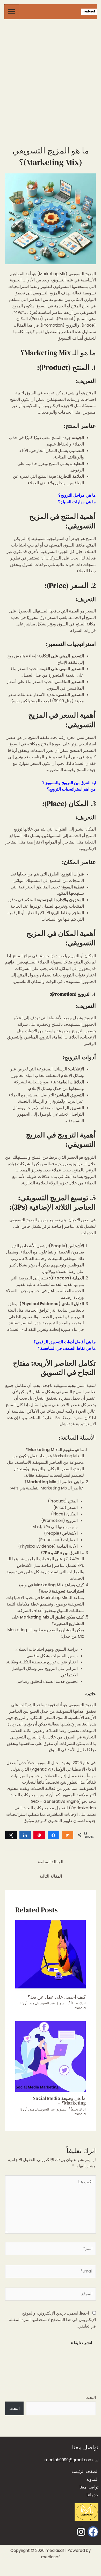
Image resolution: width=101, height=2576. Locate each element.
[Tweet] (11, 1835)
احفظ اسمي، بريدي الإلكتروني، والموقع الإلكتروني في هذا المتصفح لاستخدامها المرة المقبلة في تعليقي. (52, 2320)
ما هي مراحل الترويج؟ (77, 495)
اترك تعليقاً (78, 2003)
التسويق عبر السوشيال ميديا (48, 2003)
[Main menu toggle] (12, 12)
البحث (91, 2398)
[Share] (25, 1835)
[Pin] (39, 1835)
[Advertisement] (51, 74)
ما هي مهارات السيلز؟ (77, 502)
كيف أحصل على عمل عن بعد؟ (57, 1997)
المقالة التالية (51, 1876)
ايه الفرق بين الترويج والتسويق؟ (69, 783)
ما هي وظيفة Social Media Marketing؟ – (59, 2100)
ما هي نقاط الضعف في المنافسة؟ (67, 1348)
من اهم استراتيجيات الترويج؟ (71, 789)
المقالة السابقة (51, 1862)
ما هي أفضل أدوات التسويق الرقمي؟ (65, 1342)
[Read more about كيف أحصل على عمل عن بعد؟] (51, 1955)
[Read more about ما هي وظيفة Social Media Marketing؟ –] (51, 2056)
